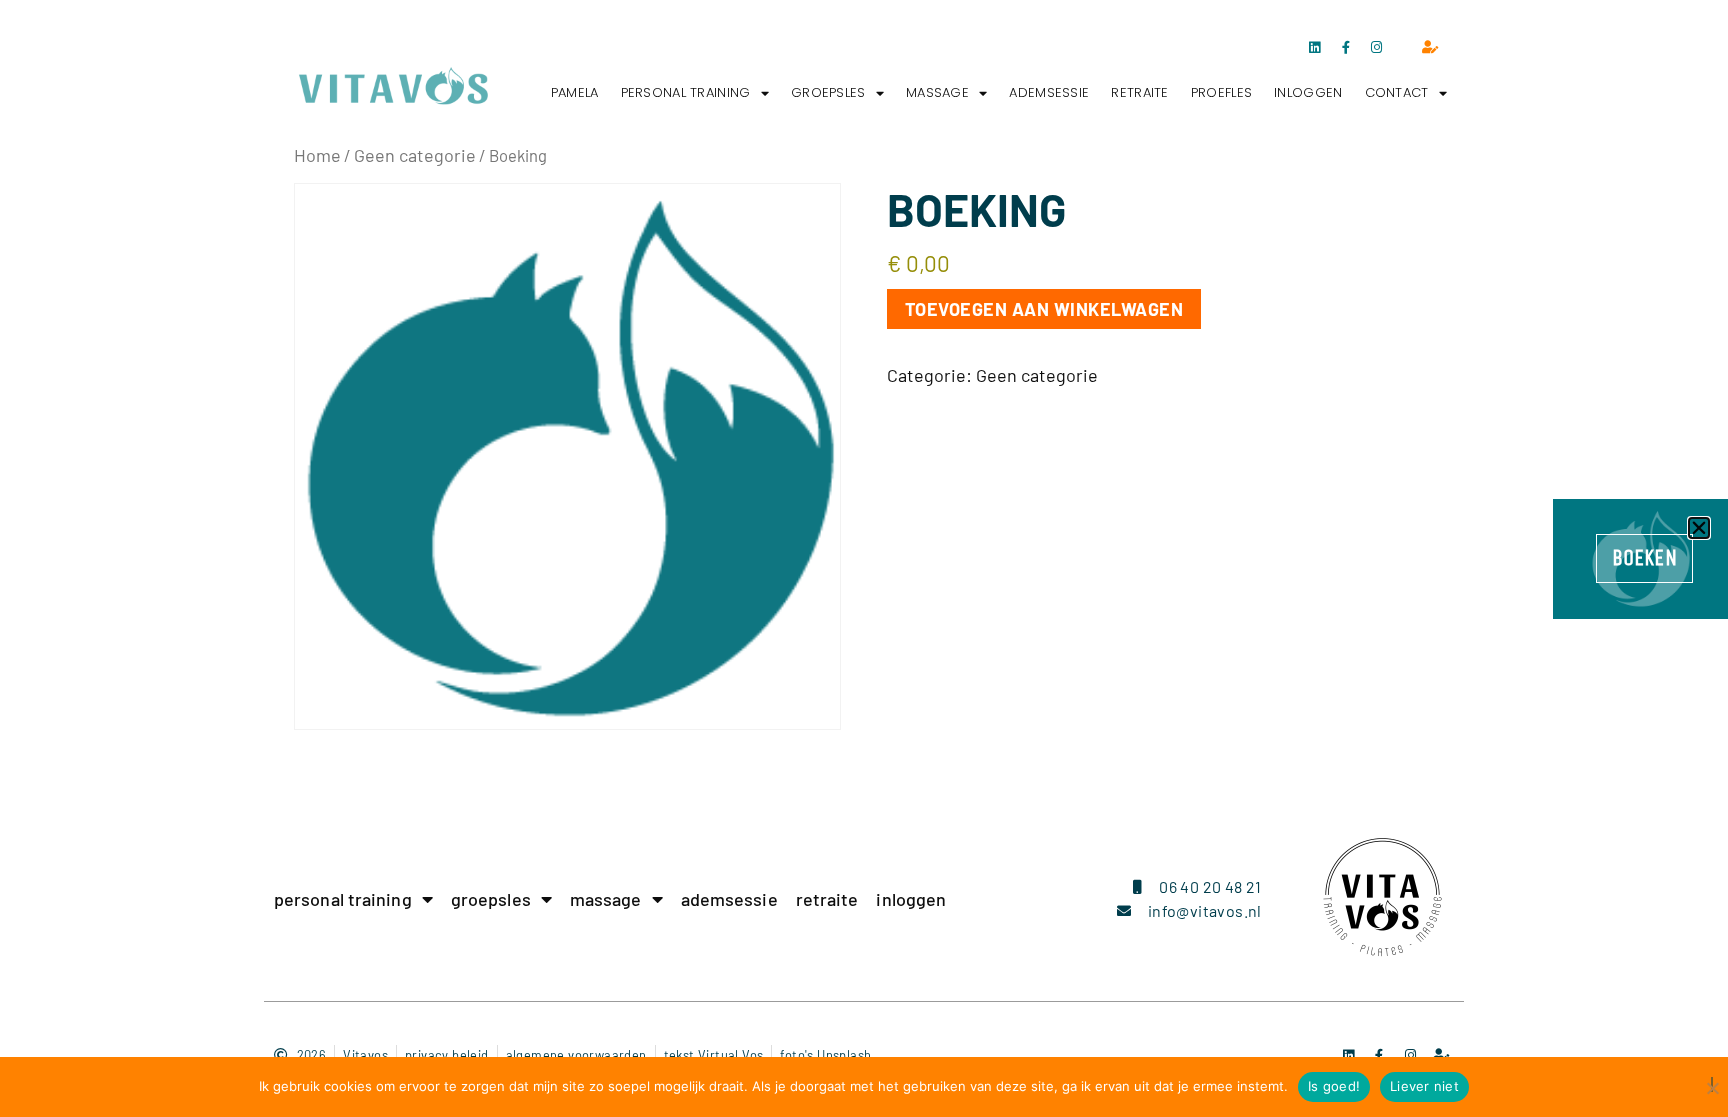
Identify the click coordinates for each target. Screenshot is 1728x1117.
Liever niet (1424, 1086)
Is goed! (1334, 1086)
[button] (1699, 528)
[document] (864, 558)
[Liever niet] (1712, 1084)
